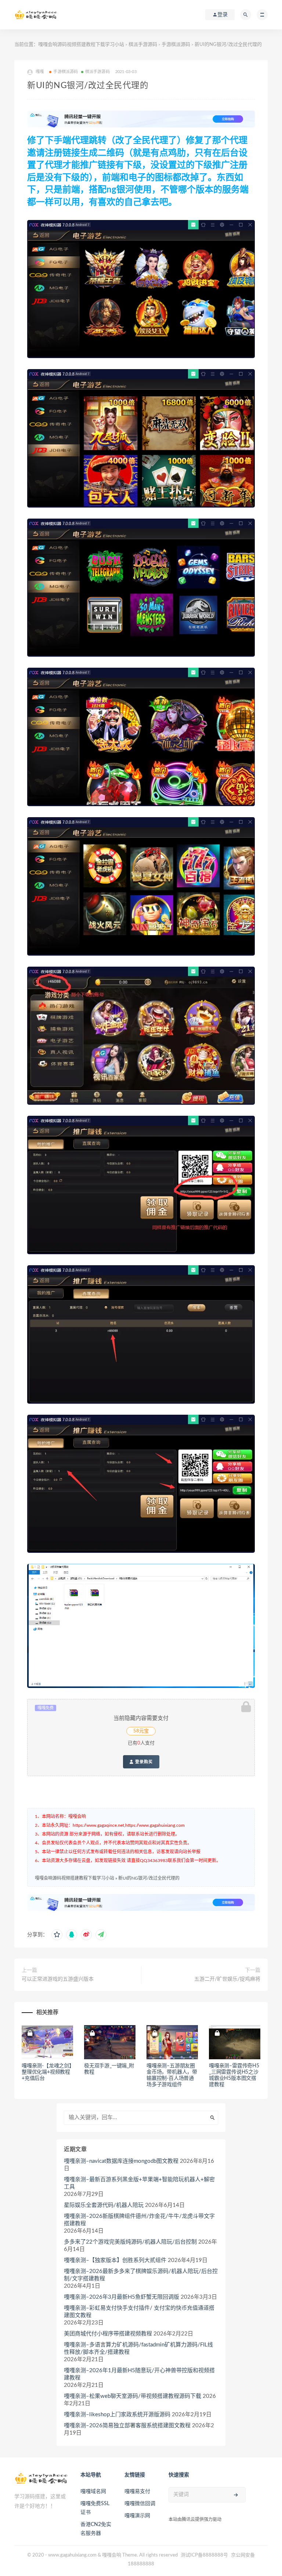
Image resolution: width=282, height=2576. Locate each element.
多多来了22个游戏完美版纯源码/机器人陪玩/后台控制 (130, 2242)
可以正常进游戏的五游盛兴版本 (58, 1979)
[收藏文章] (57, 1935)
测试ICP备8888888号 (204, 2555)
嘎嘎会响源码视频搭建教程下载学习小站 (81, 45)
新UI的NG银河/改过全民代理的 (149, 1878)
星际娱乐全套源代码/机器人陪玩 (104, 2205)
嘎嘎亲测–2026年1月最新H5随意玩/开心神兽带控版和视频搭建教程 (139, 2374)
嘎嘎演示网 (137, 2516)
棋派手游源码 (143, 45)
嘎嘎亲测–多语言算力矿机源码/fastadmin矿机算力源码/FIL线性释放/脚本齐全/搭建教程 (138, 2348)
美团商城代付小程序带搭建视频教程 (108, 2334)
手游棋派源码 (176, 45)
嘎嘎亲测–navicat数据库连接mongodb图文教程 (121, 2161)
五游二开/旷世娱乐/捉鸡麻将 (227, 1979)
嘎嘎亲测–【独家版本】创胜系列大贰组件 (115, 2260)
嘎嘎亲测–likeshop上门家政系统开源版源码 (117, 2415)
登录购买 (143, 1762)
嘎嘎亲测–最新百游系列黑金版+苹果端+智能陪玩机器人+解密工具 (139, 2183)
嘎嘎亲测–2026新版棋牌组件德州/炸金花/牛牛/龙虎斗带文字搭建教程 (139, 2220)
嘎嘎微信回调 (140, 2504)
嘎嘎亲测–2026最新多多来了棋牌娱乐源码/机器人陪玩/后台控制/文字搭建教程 (141, 2275)
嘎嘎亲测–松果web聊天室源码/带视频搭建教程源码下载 (133, 2396)
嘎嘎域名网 (93, 2492)
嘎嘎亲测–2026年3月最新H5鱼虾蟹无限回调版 (122, 2297)
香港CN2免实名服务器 (96, 2529)
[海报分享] (101, 1935)
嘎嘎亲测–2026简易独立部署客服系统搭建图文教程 (127, 2426)
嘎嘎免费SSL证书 (95, 2508)
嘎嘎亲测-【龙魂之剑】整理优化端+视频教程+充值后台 (47, 2072)
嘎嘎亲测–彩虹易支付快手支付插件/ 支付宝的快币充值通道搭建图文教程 (139, 2312)
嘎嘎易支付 (137, 2492)
